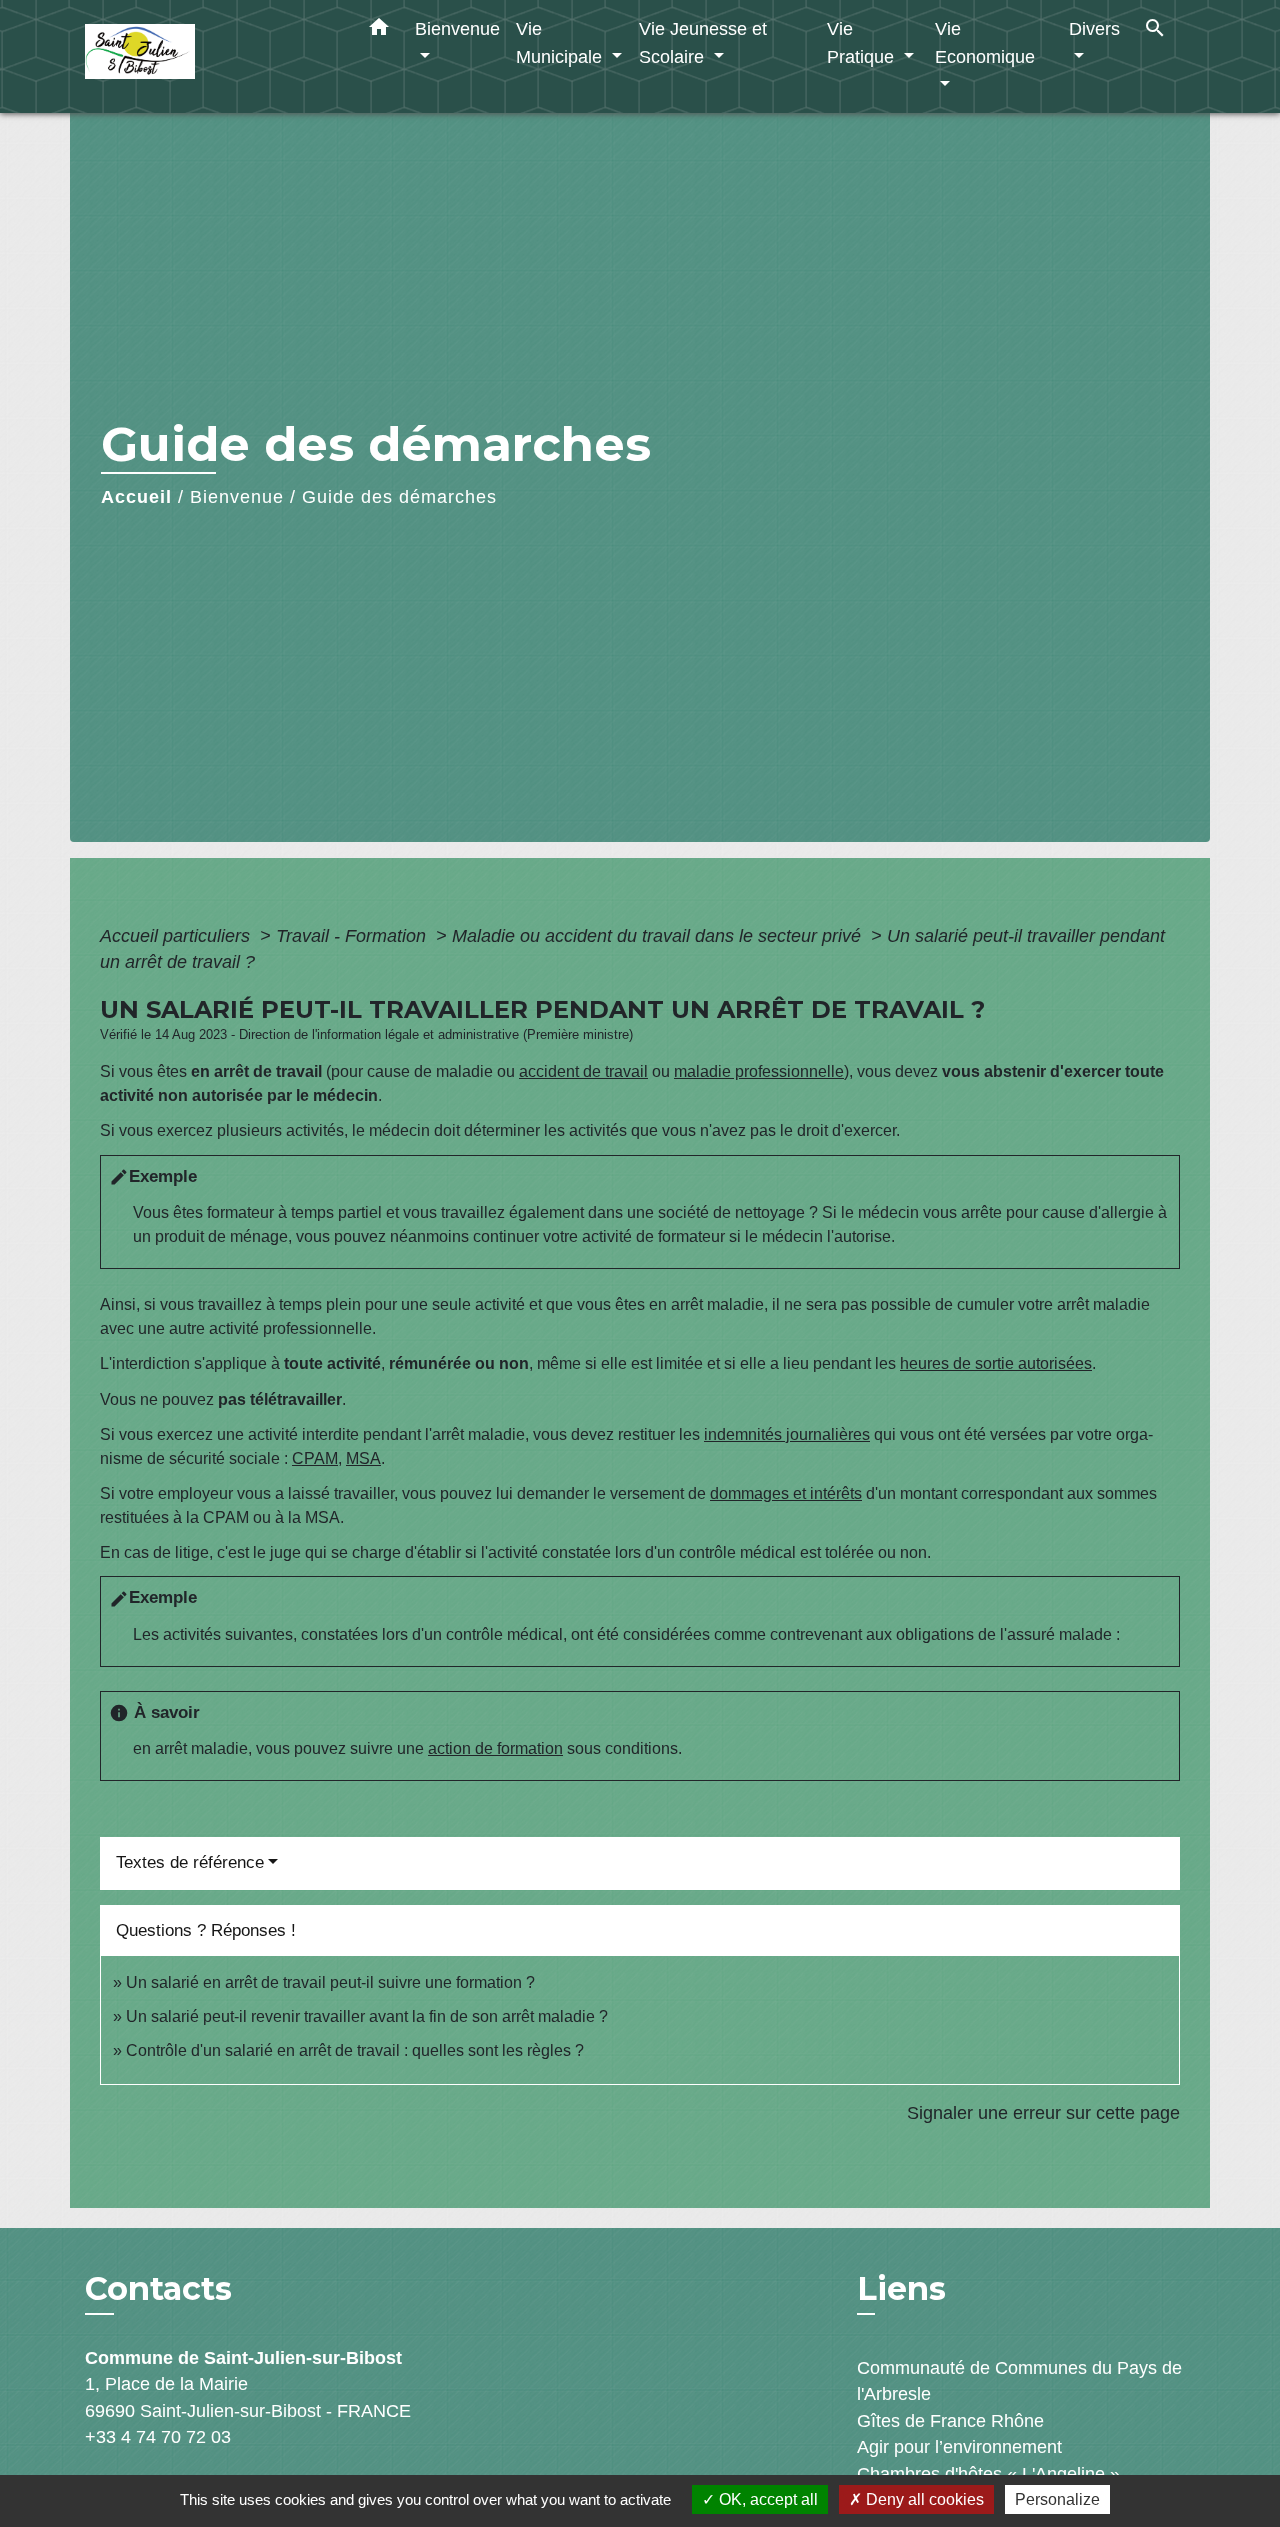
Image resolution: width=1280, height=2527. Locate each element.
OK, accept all (766, 2499)
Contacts (158, 2289)
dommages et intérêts (786, 1493)
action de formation (495, 1748)
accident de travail (583, 1071)
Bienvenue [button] (457, 28)
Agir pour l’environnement (959, 2447)
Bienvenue (237, 497)
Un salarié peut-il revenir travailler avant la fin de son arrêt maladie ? (367, 2016)
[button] (379, 31)
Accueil (136, 497)
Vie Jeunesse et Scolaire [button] (703, 42)
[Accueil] (210, 56)
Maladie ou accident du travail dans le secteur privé (659, 936)
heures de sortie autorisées (996, 1363)
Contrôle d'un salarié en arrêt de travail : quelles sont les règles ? (355, 2050)
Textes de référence (190, 1862)
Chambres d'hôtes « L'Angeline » (988, 2474)
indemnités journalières (787, 1434)
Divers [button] (1094, 28)
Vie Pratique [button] (863, 42)
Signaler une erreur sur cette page (1043, 2113)
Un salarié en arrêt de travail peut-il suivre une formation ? (330, 1982)
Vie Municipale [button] (561, 42)
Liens (901, 2288)
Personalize (1057, 2499)
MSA (363, 1458)
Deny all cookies (923, 2499)
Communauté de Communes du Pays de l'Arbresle (1019, 2381)
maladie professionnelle (759, 1071)
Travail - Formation (353, 936)
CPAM (315, 1458)
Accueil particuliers (177, 936)
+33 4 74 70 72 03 (158, 2437)
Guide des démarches (399, 497)
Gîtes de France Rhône (950, 2421)
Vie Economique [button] (985, 42)
